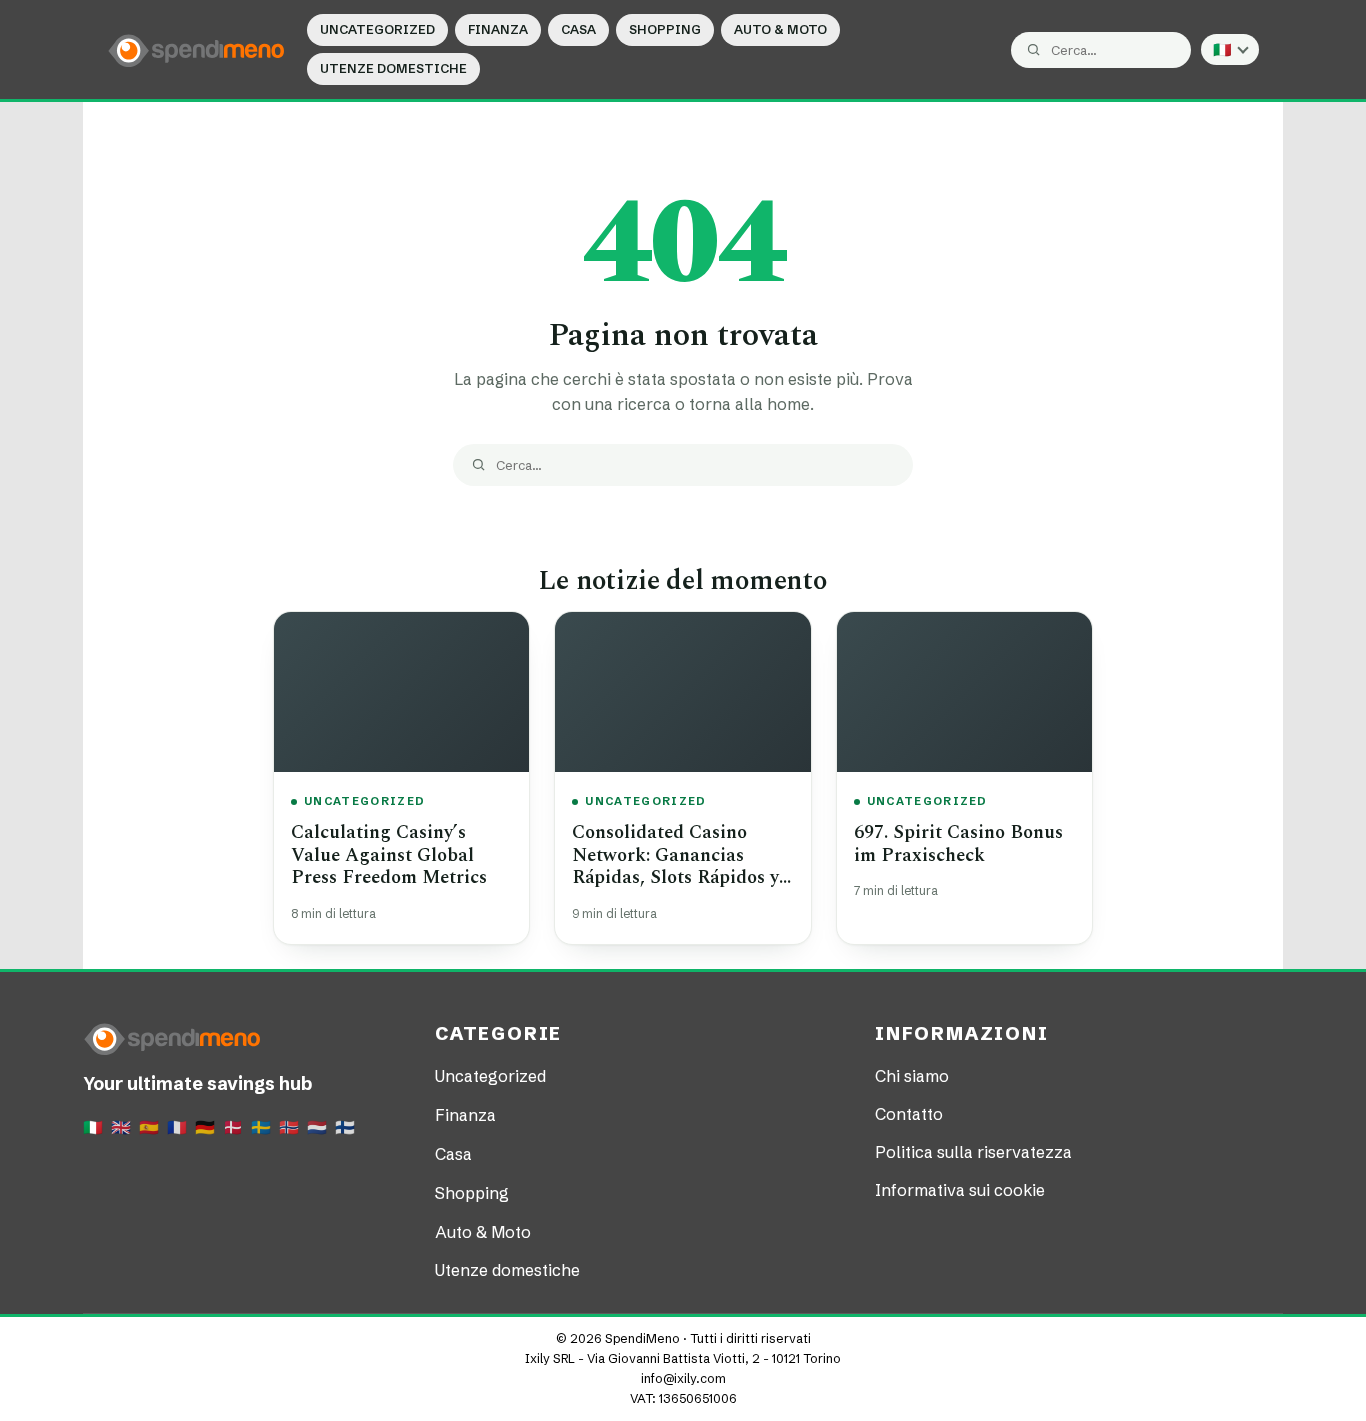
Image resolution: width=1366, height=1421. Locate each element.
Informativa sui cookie (960, 1190)
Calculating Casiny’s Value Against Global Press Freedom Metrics (389, 855)
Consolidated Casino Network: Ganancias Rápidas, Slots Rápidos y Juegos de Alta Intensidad (682, 866)
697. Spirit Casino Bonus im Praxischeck (958, 844)
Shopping (665, 29)
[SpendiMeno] (197, 49)
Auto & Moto (780, 29)
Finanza (498, 29)
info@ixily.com (683, 1378)
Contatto (909, 1114)
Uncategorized (377, 29)
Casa (578, 29)
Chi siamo (912, 1076)
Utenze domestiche (393, 68)
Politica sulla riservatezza (973, 1152)
